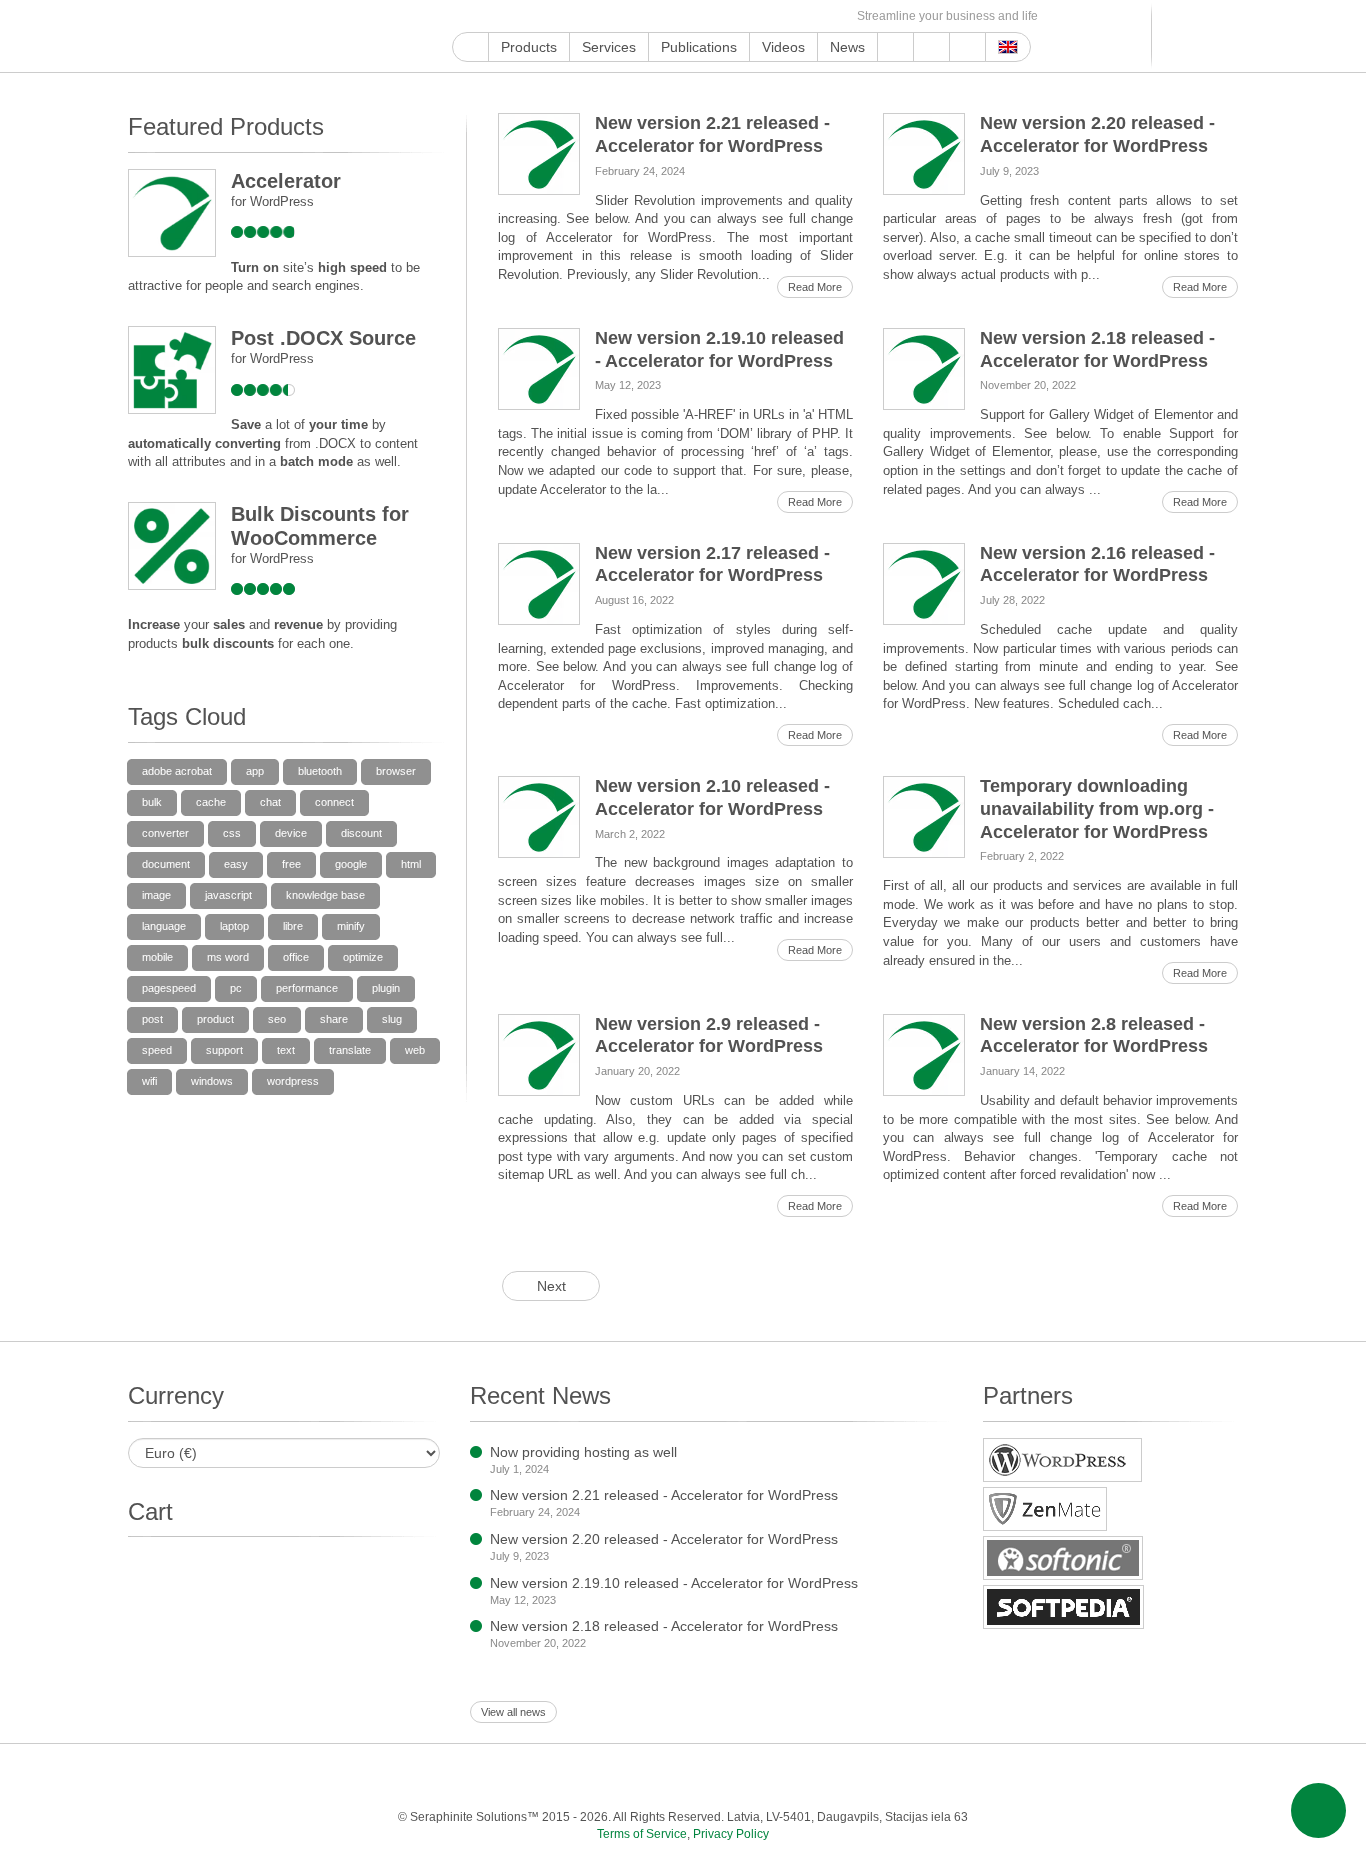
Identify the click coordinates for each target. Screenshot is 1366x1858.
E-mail (831, 16)
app (255, 771)
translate (350, 1050)
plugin (386, 988)
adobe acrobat (177, 771)
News (847, 47)
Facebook (509, 16)
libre (293, 926)
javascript (228, 895)
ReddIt (578, 16)
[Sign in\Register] (1225, 36)
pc (236, 988)
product (215, 1019)
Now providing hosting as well (583, 1452)
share (334, 1019)
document (166, 864)
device (291, 833)
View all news (513, 1712)
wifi (149, 1081)
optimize (363, 957)
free (291, 864)
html (411, 864)
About (931, 47)
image (156, 895)
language (164, 926)
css (232, 833)
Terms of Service (642, 1834)
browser (396, 771)
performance (307, 988)
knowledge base (325, 895)
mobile (157, 957)
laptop (234, 926)
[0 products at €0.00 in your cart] (1190, 36)
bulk (152, 802)
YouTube (486, 16)
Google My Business (463, 16)
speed (157, 1050)
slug (392, 1019)
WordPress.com (670, 16)
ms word (228, 957)
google (351, 864)
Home (470, 47)
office (296, 957)
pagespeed (169, 988)
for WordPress (272, 201)
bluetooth (320, 771)
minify (351, 926)
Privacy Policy (731, 1834)
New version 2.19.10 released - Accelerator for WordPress (674, 1583)
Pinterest (624, 16)
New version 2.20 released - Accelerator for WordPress (664, 1539)
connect (334, 802)
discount (361, 833)
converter (165, 833)
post (152, 1019)
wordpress (293, 1081)
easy (236, 864)
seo (277, 1019)
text (286, 1050)
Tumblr (647, 16)
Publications (699, 47)
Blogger (693, 16)
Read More (815, 287)
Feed (808, 16)
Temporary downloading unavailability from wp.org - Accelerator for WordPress (1097, 809)
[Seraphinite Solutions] (221, 36)
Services (609, 47)
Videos (783, 47)
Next (551, 1286)
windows (212, 1081)
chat (270, 802)
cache (211, 802)
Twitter (532, 16)
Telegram (716, 16)
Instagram (555, 16)
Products (529, 47)
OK (785, 16)
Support (895, 47)
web (415, 1050)
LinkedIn (601, 16)
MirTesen (762, 16)
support (224, 1050)
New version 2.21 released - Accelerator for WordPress (664, 1495)
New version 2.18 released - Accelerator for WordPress (664, 1626)
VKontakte (739, 16)
